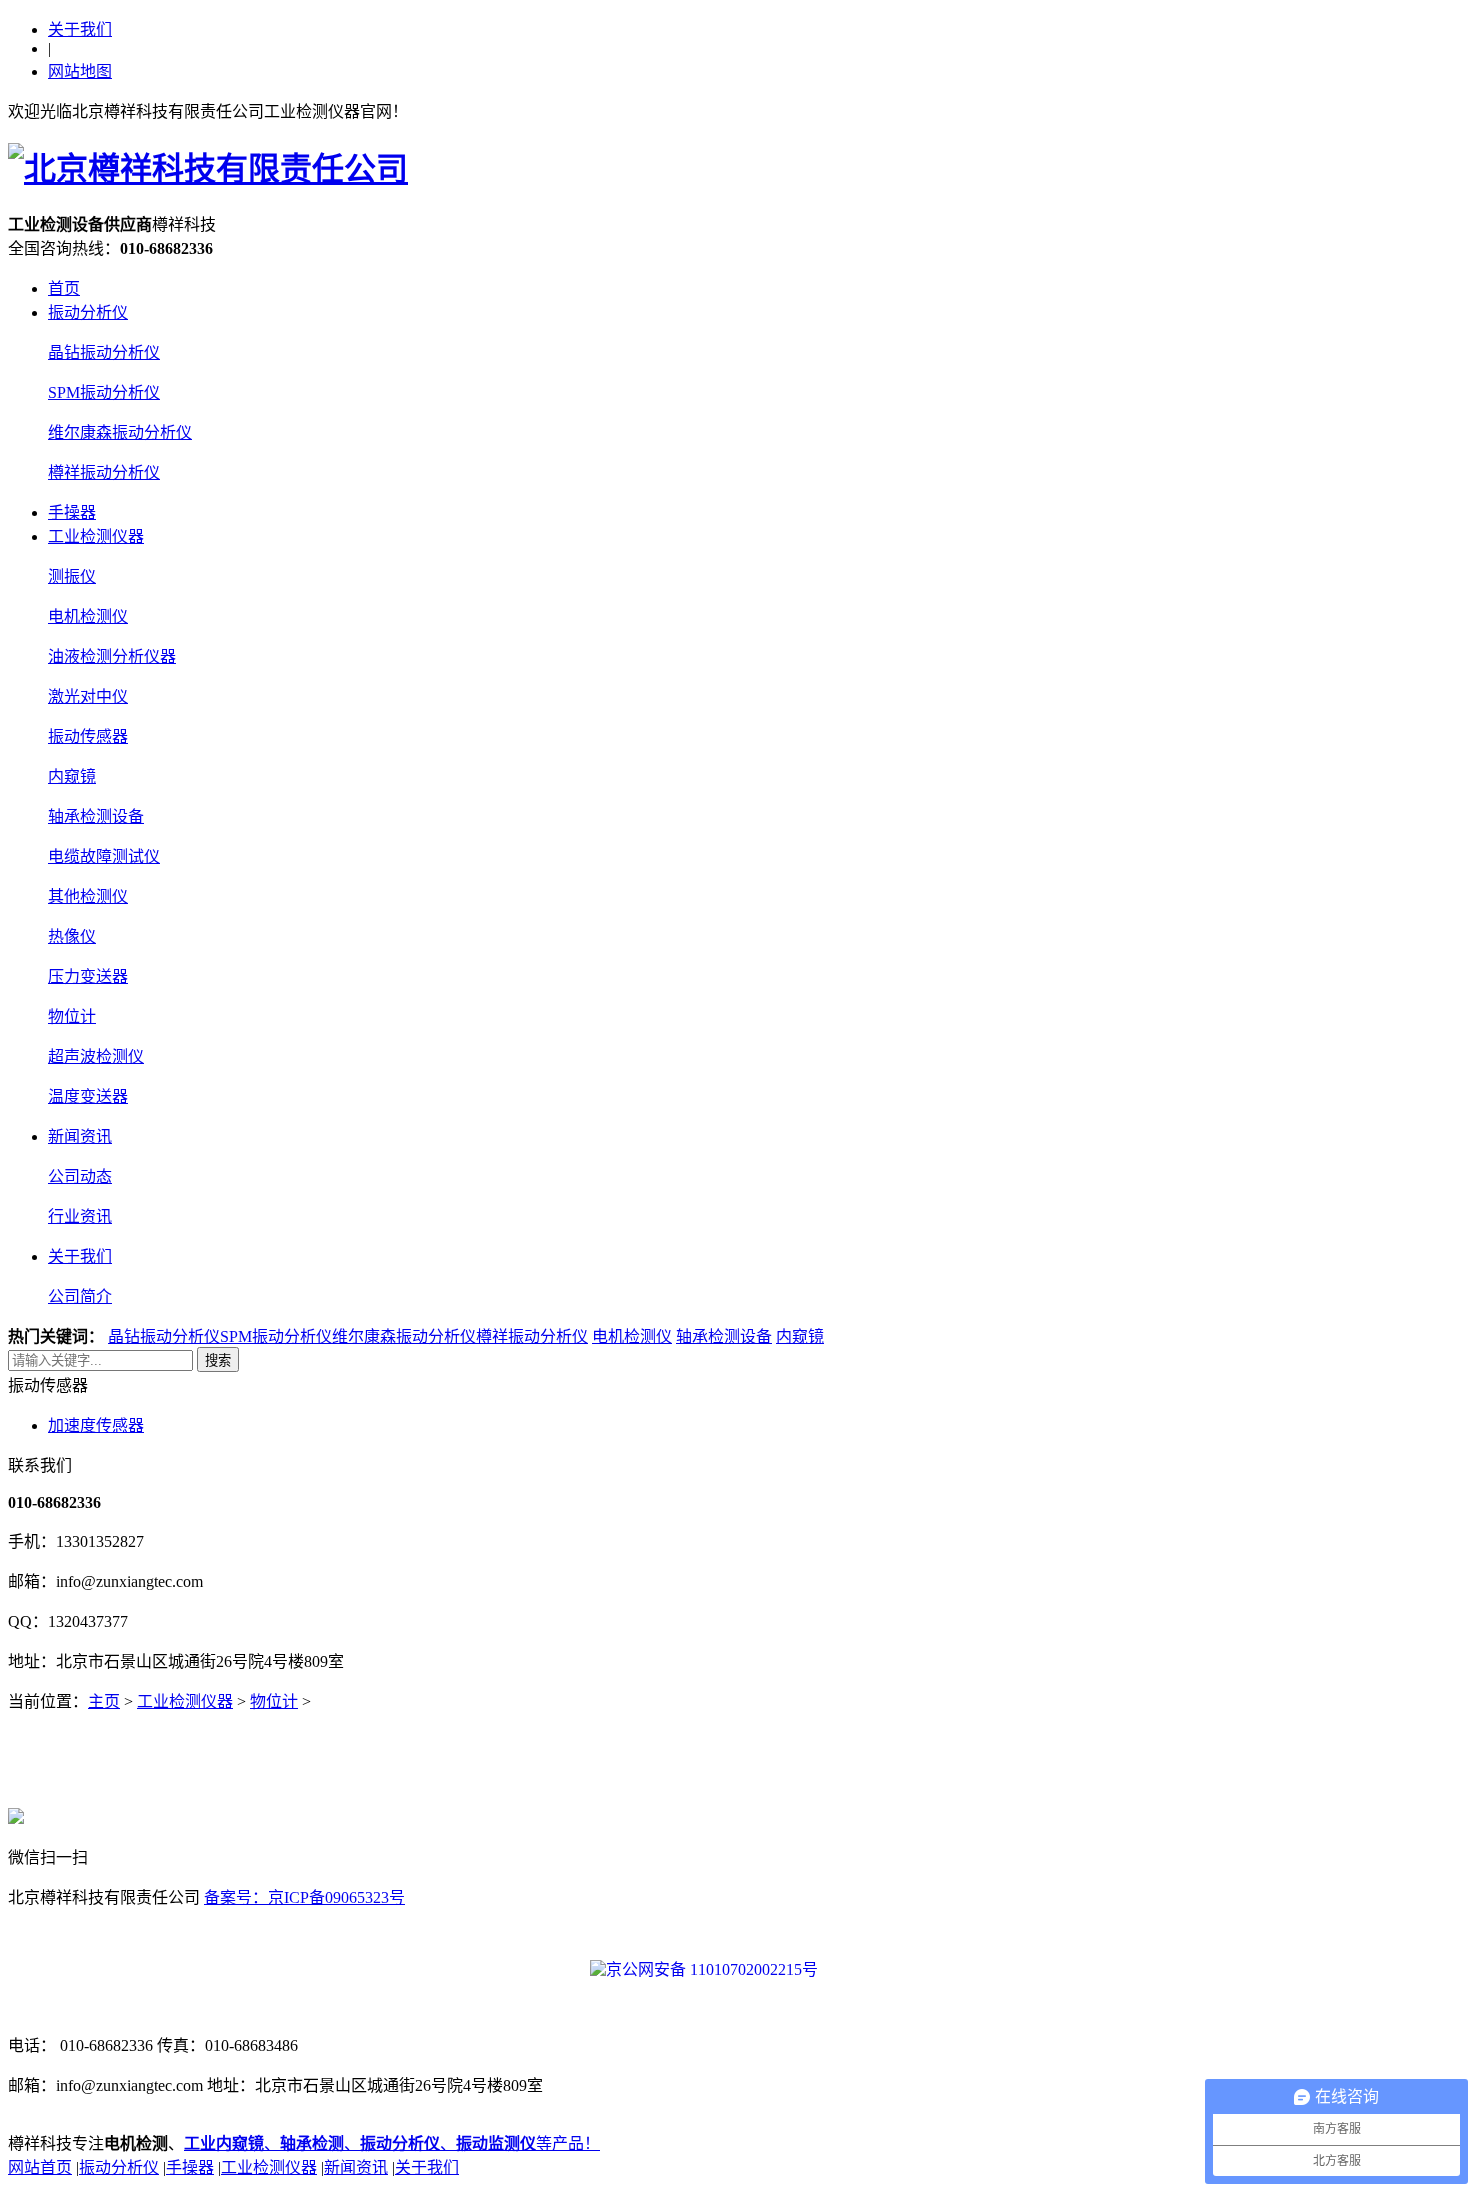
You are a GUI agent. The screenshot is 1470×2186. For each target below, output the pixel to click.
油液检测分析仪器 (112, 656)
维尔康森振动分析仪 (120, 432)
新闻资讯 (80, 1136)
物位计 (72, 1016)
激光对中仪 (88, 696)
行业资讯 (80, 1216)
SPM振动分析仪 (104, 392)
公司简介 (80, 1296)
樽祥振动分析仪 (104, 472)
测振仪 (72, 576)
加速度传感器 (96, 1425)
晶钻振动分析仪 (104, 352)
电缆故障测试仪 (104, 856)
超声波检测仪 (96, 1056)
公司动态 (80, 1176)
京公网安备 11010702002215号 (712, 1969)
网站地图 (80, 71)
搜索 (218, 1360)
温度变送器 (88, 1096)
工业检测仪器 (96, 536)
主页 (104, 1701)
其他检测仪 (88, 896)
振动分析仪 (88, 312)
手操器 (72, 512)
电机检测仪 (88, 616)
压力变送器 (88, 976)
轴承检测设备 (96, 816)
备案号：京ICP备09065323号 (304, 1897)
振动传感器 (88, 736)
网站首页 (40, 2167)
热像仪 (72, 936)
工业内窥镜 (224, 2143)
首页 (64, 288)
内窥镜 (72, 776)
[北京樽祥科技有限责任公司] (208, 169)
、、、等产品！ (432, 2143)
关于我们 (80, 29)
